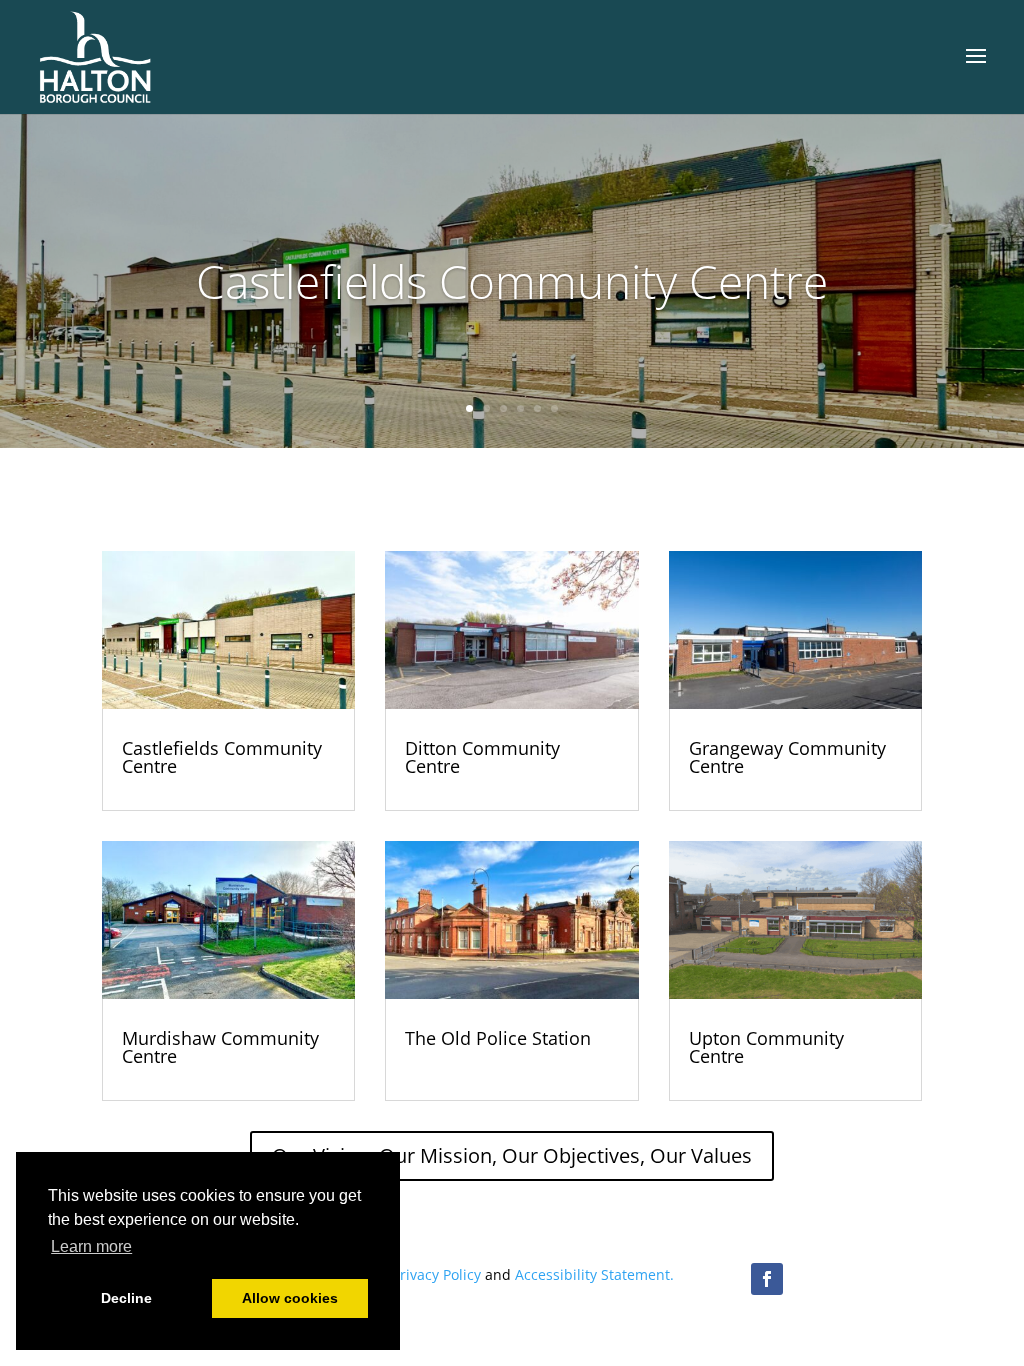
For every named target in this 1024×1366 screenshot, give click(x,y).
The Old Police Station (498, 1038)
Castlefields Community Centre (512, 281)
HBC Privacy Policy (420, 1274)
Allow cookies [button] (290, 1298)
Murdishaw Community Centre (220, 1047)
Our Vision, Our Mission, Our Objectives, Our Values (512, 1155)
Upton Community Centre (766, 1047)
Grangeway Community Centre (787, 757)
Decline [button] (126, 1298)
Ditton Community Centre (482, 757)
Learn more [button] (91, 1246)
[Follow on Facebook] (767, 1279)
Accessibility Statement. (594, 1274)
